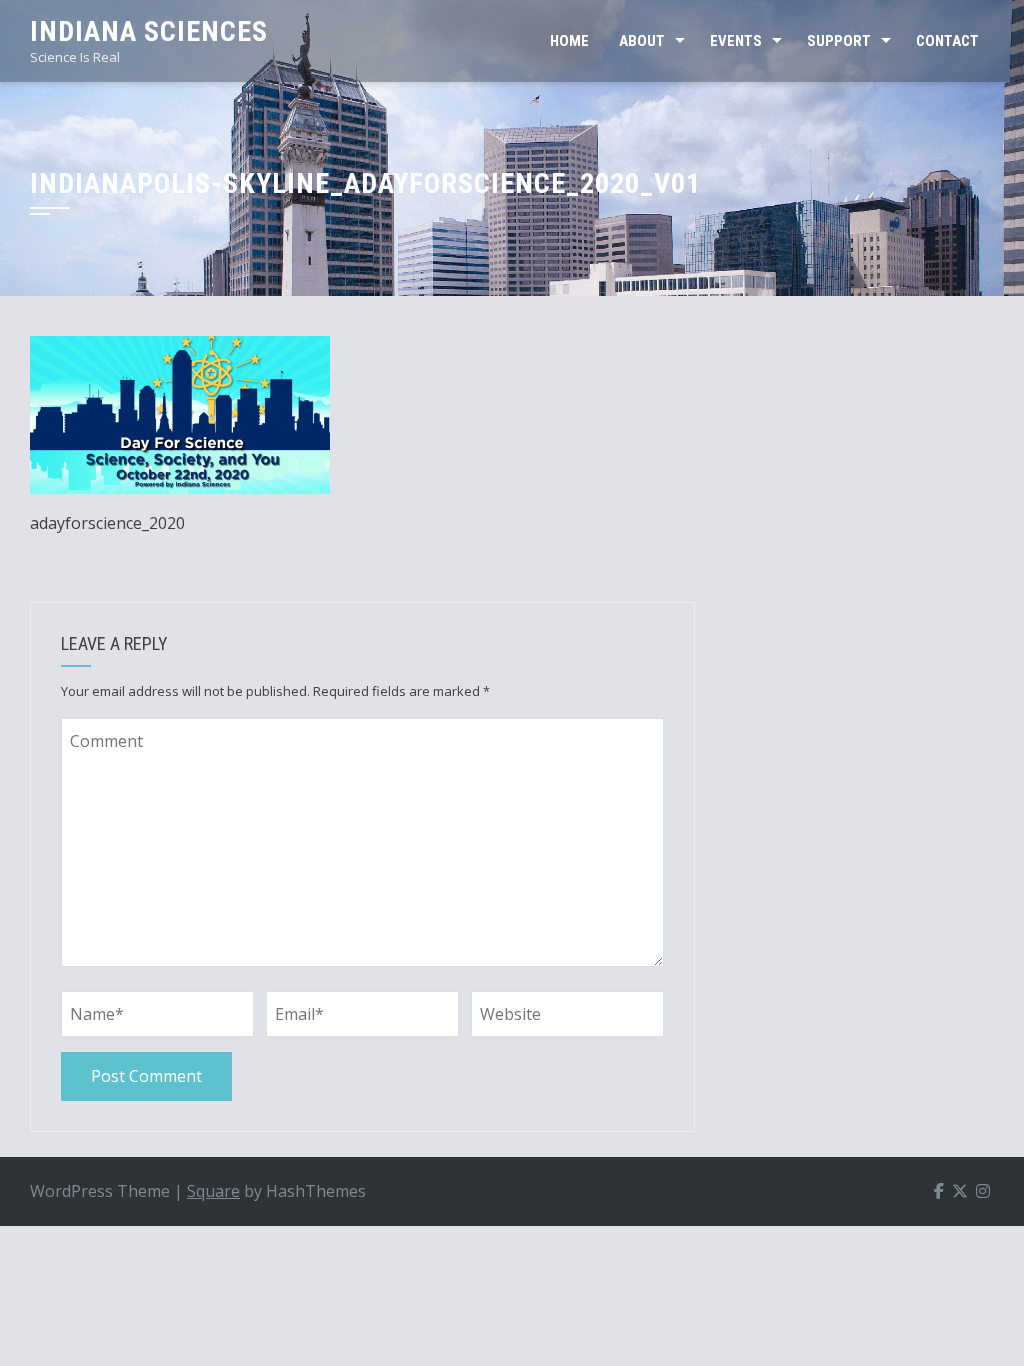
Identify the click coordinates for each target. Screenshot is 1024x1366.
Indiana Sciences (149, 31)
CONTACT (947, 41)
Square (213, 1191)
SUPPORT (839, 41)
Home (569, 41)
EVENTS (736, 41)
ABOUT (642, 41)
